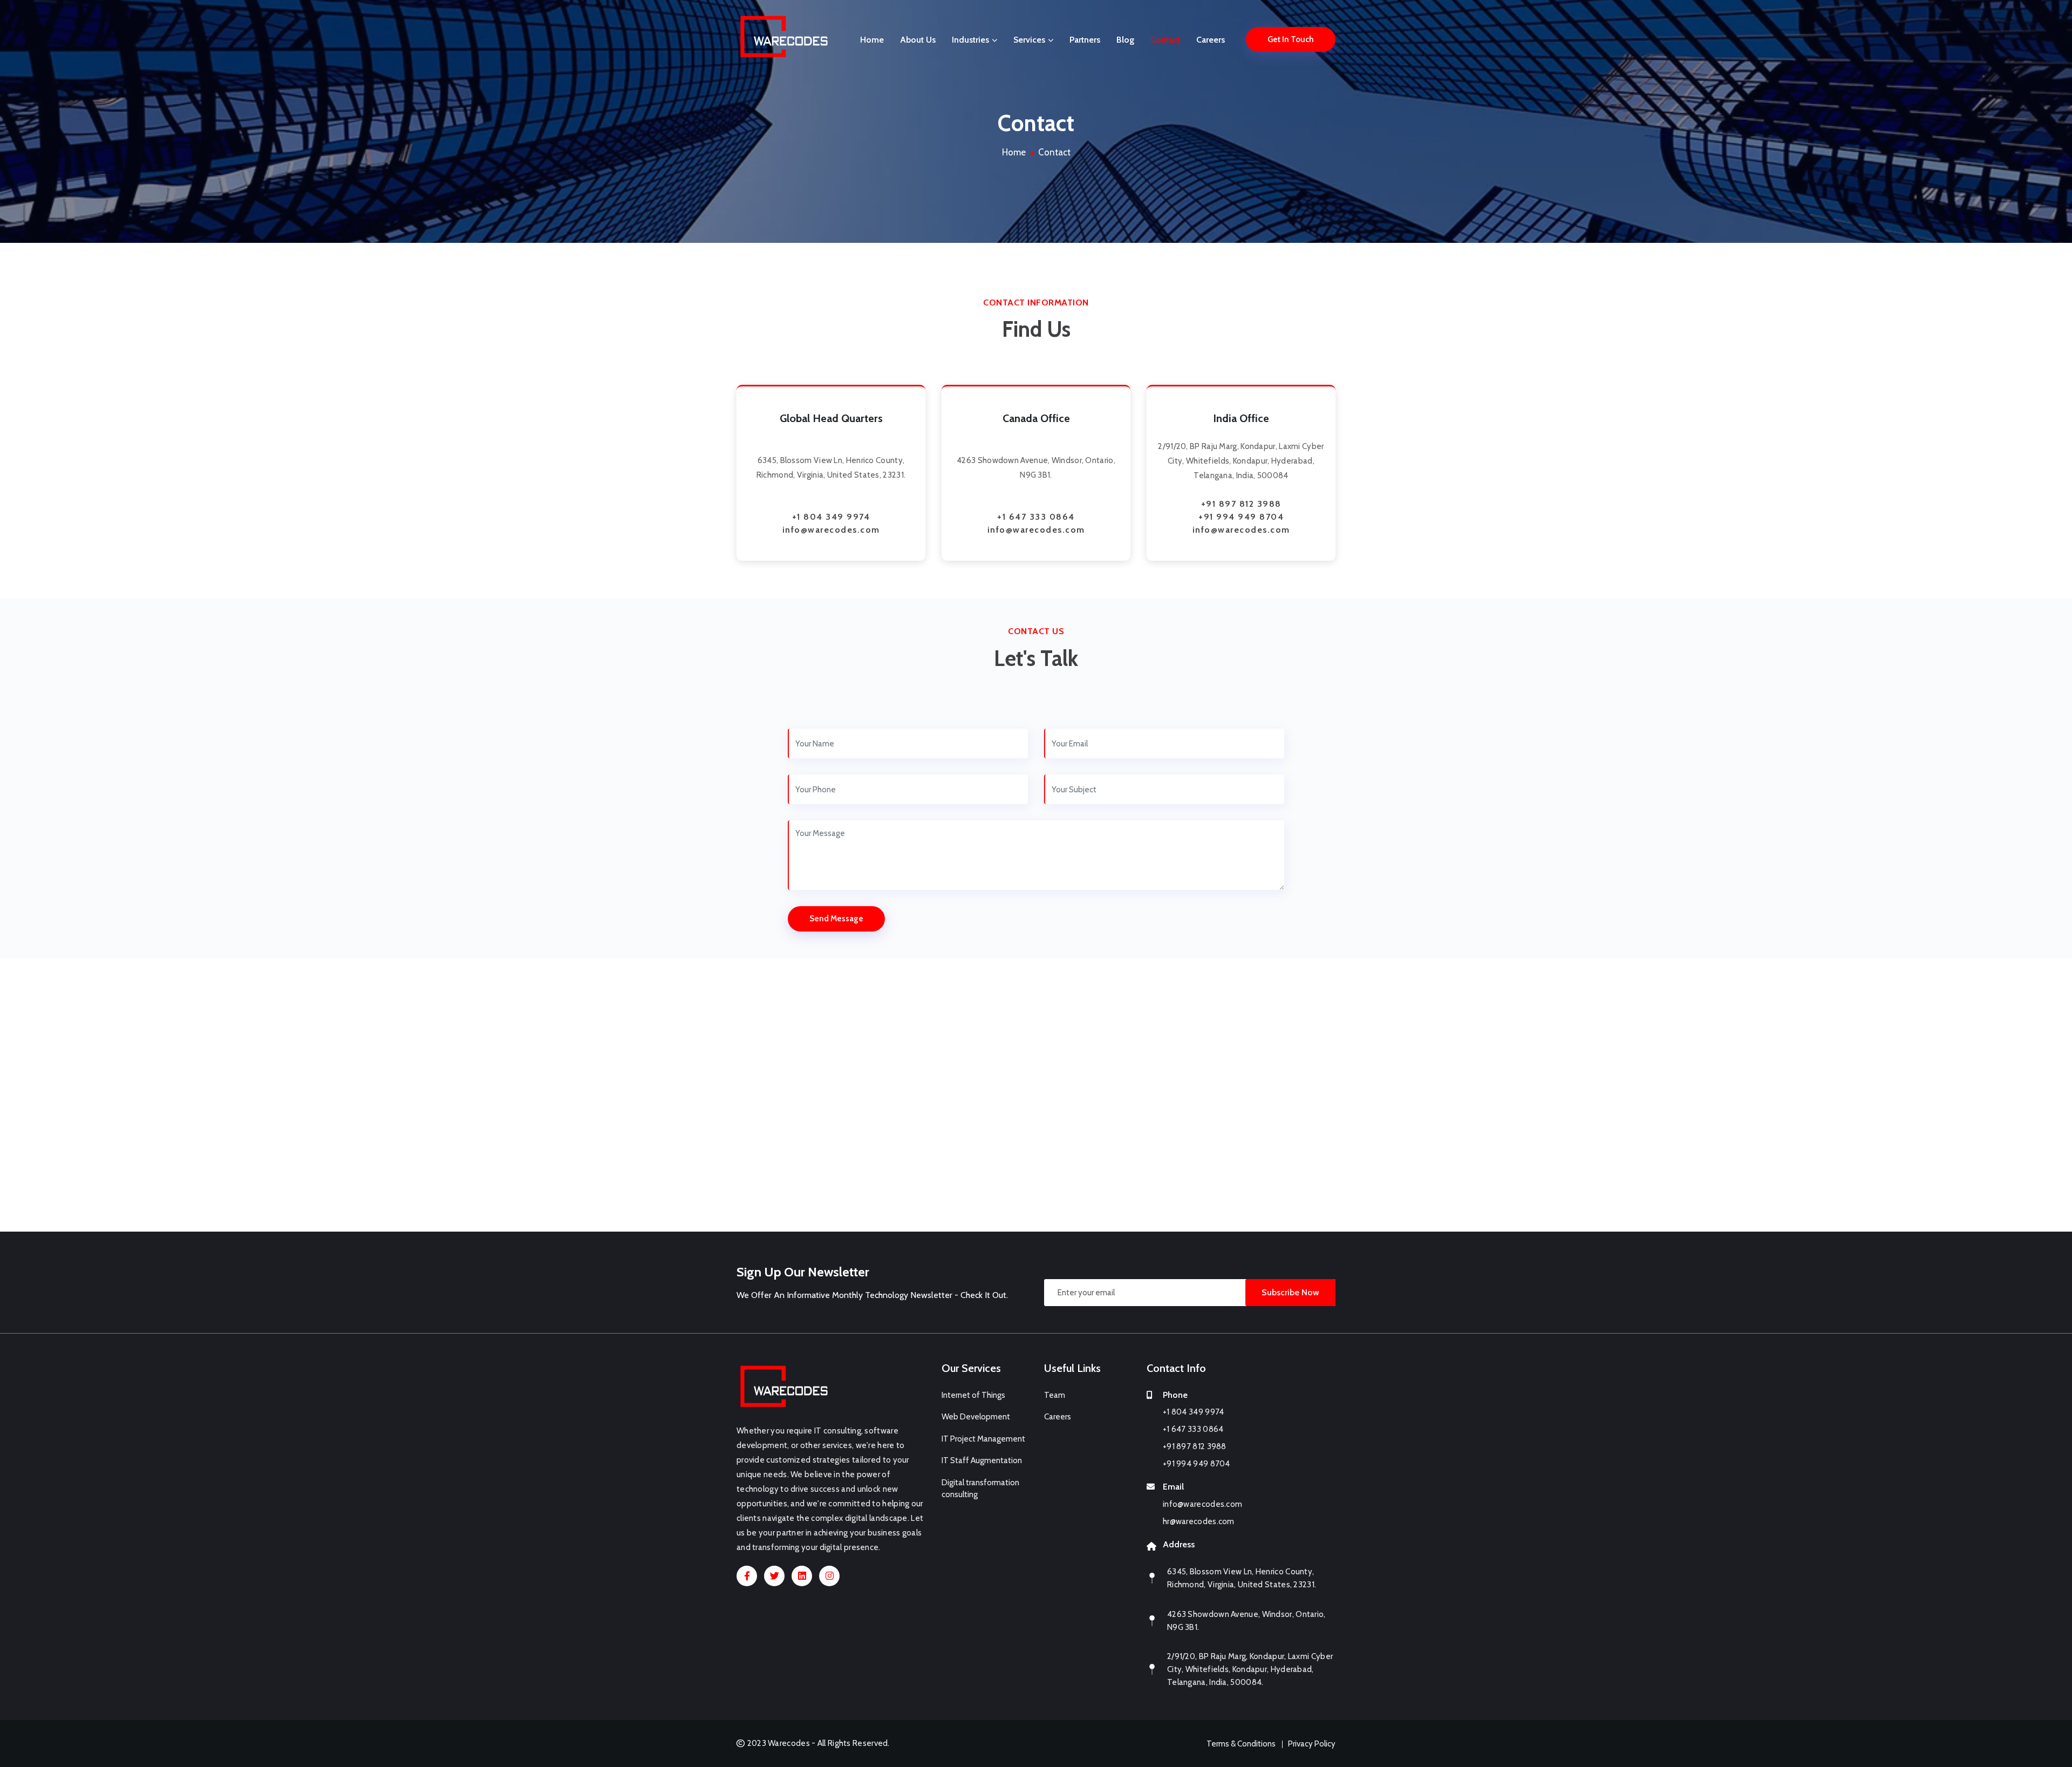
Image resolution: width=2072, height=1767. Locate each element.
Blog (1125, 40)
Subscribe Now (1290, 1292)
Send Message (836, 919)
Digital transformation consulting (980, 1489)
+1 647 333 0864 (1036, 517)
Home (872, 40)
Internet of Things (973, 1395)
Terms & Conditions (1241, 1744)
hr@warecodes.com (1199, 1521)
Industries (972, 40)
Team (1055, 1395)
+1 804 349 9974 (831, 517)
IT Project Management (983, 1439)
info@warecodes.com (831, 530)
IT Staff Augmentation (982, 1460)
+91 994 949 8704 (1241, 517)
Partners (1085, 40)
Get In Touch (1291, 39)
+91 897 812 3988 (1241, 504)
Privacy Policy (1312, 1744)
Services (1030, 40)
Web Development (976, 1417)
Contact (1165, 40)
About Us (918, 40)
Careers (1211, 40)
